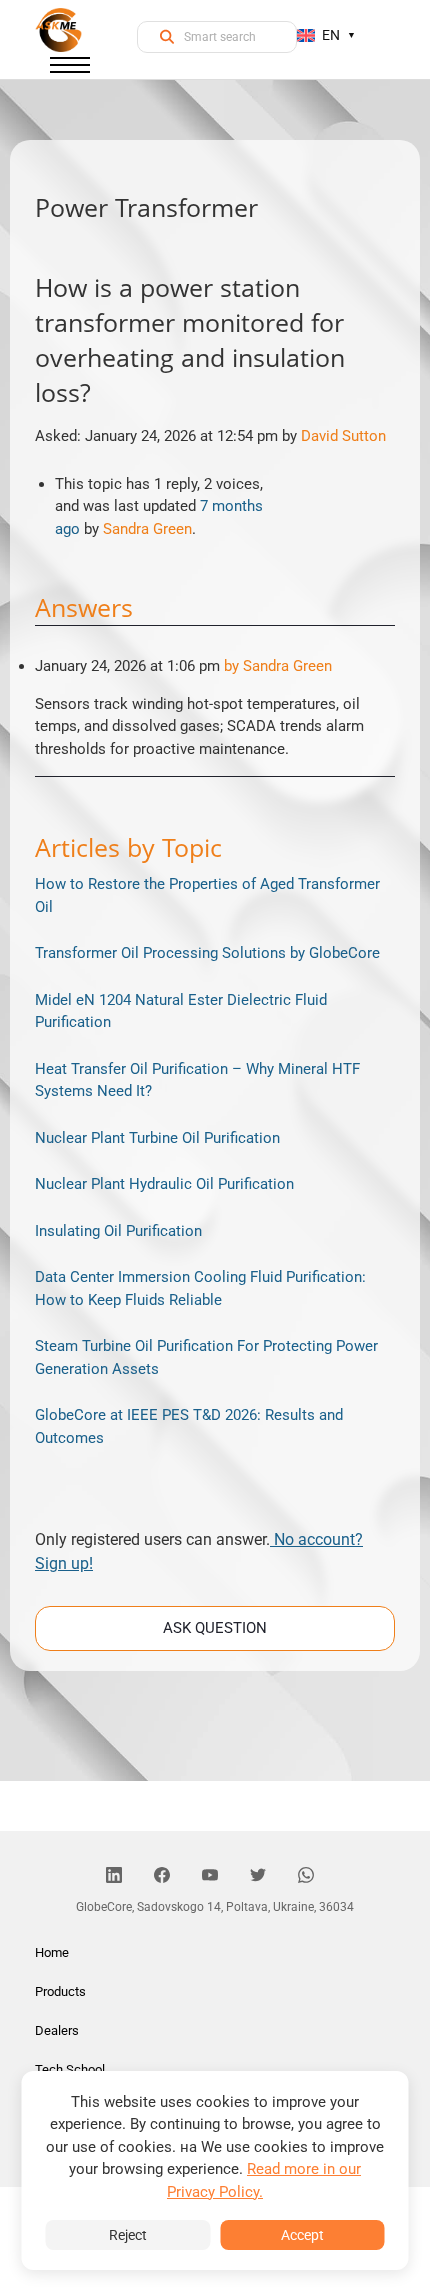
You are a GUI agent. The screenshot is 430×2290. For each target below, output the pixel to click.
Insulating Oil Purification (118, 1231)
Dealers (57, 2030)
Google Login (215, 787)
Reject (128, 2235)
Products (60, 1991)
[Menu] (70, 69)
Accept (302, 2235)
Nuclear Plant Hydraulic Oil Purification (164, 1184)
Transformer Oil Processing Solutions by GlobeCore (207, 953)
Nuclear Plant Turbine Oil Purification (157, 1138)
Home (52, 1952)
